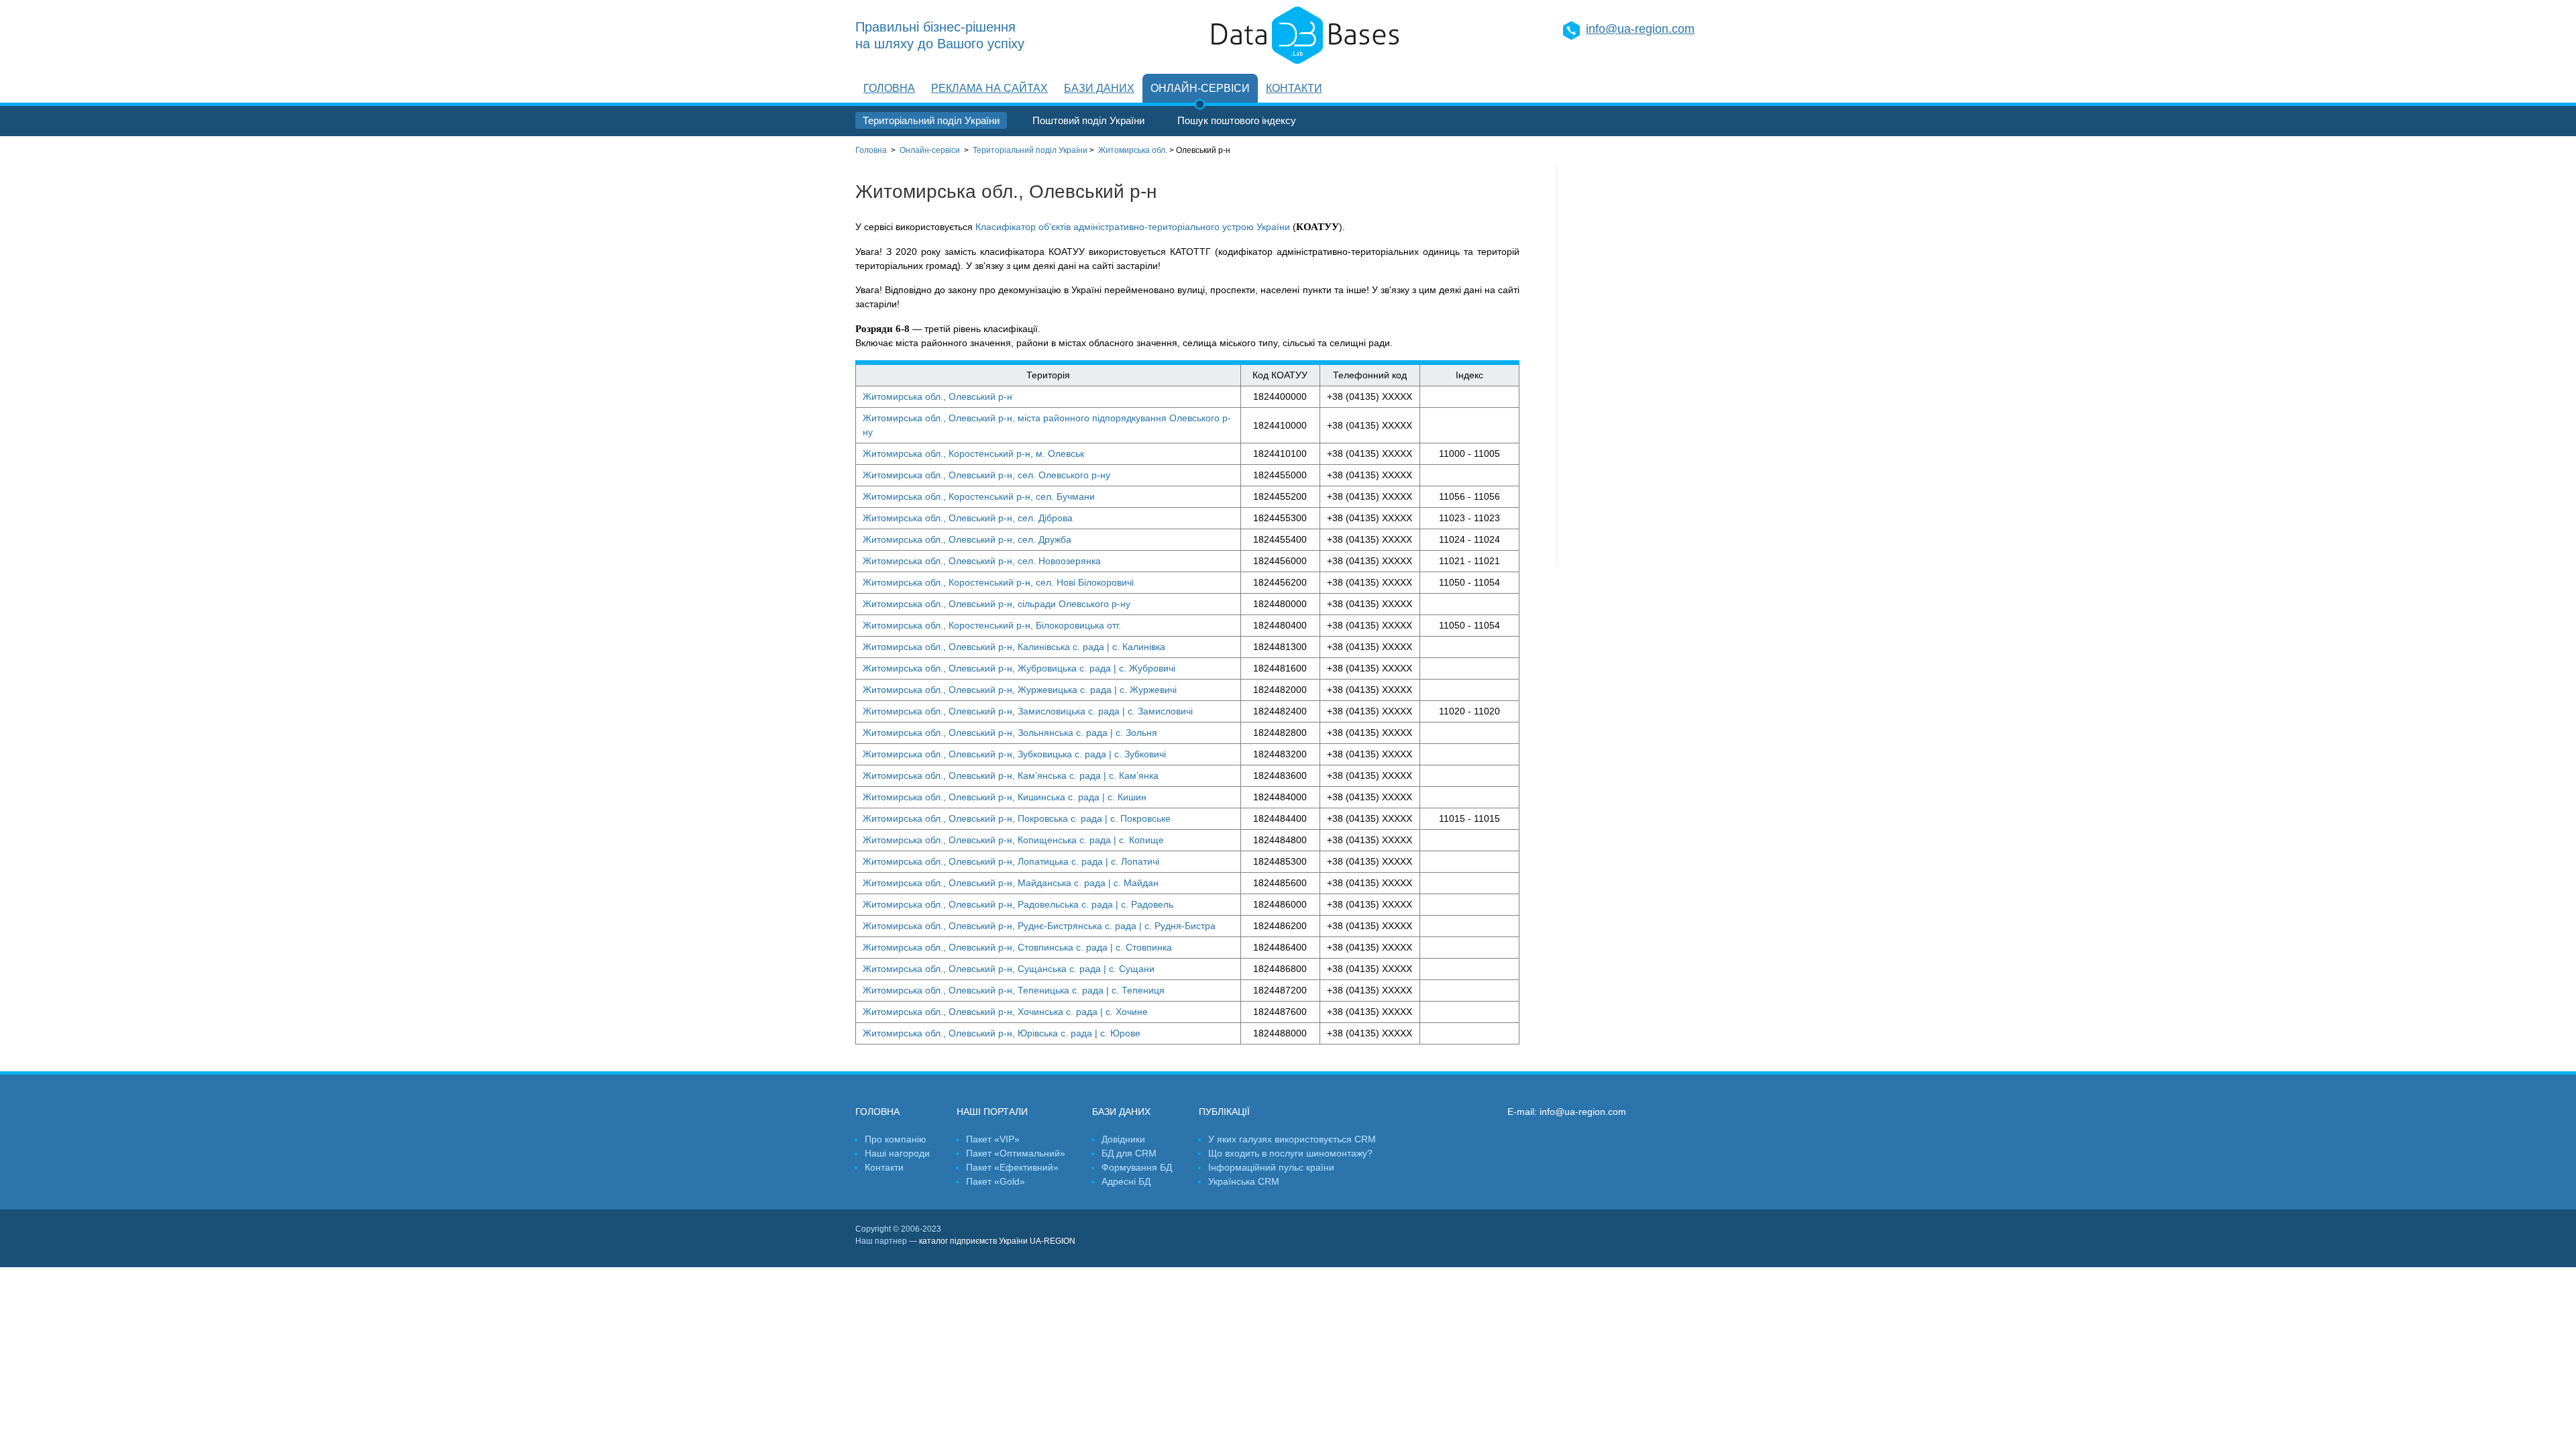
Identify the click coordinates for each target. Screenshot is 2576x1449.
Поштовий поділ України (1088, 120)
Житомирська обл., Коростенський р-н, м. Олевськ (973, 453)
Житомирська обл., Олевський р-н (937, 396)
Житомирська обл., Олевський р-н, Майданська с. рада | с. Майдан (1011, 883)
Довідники (1123, 1139)
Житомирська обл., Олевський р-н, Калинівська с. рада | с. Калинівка (1014, 647)
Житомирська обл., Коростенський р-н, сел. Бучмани (979, 496)
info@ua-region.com (1640, 29)
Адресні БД (1126, 1181)
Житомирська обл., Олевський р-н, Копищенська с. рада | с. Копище (1013, 840)
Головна (889, 88)
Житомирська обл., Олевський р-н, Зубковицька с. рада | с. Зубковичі (1014, 754)
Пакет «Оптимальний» (1016, 1153)
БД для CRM (1129, 1153)
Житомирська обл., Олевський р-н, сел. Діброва (968, 518)
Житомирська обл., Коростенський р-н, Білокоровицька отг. (992, 625)
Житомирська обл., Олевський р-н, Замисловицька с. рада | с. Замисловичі (1028, 711)
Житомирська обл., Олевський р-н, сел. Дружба (967, 539)
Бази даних (1099, 88)
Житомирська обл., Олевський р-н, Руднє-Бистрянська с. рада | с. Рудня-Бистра (1039, 926)
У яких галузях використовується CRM (1292, 1139)
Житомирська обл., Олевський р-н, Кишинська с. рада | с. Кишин (1005, 797)
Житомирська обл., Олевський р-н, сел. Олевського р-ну (986, 475)
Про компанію (896, 1139)
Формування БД (1137, 1167)
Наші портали (992, 1112)
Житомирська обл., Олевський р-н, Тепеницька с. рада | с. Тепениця (1014, 990)
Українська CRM (1244, 1181)
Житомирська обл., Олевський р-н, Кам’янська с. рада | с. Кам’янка (1011, 775)
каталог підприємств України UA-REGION (997, 1241)
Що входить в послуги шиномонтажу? (1290, 1153)
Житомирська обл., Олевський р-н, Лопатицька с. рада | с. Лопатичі (1011, 861)
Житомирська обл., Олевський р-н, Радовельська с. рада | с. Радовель (1018, 904)
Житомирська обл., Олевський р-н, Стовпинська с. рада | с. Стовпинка (1017, 947)
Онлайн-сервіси (1200, 88)
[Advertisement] (1639, 366)
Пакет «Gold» (996, 1181)
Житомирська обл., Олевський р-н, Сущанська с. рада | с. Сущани (1009, 969)
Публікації (1224, 1112)
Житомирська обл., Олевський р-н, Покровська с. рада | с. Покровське (1017, 818)
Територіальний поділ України (931, 120)
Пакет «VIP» (993, 1139)
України (1030, 150)
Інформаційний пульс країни (1271, 1167)
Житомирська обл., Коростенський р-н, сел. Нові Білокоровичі (998, 582)
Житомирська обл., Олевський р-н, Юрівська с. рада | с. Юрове (1002, 1033)
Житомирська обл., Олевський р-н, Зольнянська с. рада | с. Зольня (1010, 733)
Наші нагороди (897, 1153)
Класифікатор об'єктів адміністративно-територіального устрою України (1133, 227)
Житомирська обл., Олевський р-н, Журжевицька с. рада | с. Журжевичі (1020, 690)
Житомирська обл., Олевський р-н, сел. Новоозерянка (982, 561)
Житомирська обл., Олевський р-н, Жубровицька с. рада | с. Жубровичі (1019, 668)
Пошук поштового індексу (1237, 120)
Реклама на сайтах (989, 88)
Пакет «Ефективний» (1012, 1167)
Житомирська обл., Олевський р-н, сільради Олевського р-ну (997, 604)
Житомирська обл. (1133, 150)
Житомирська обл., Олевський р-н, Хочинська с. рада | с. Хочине (1005, 1012)
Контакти (1294, 88)
